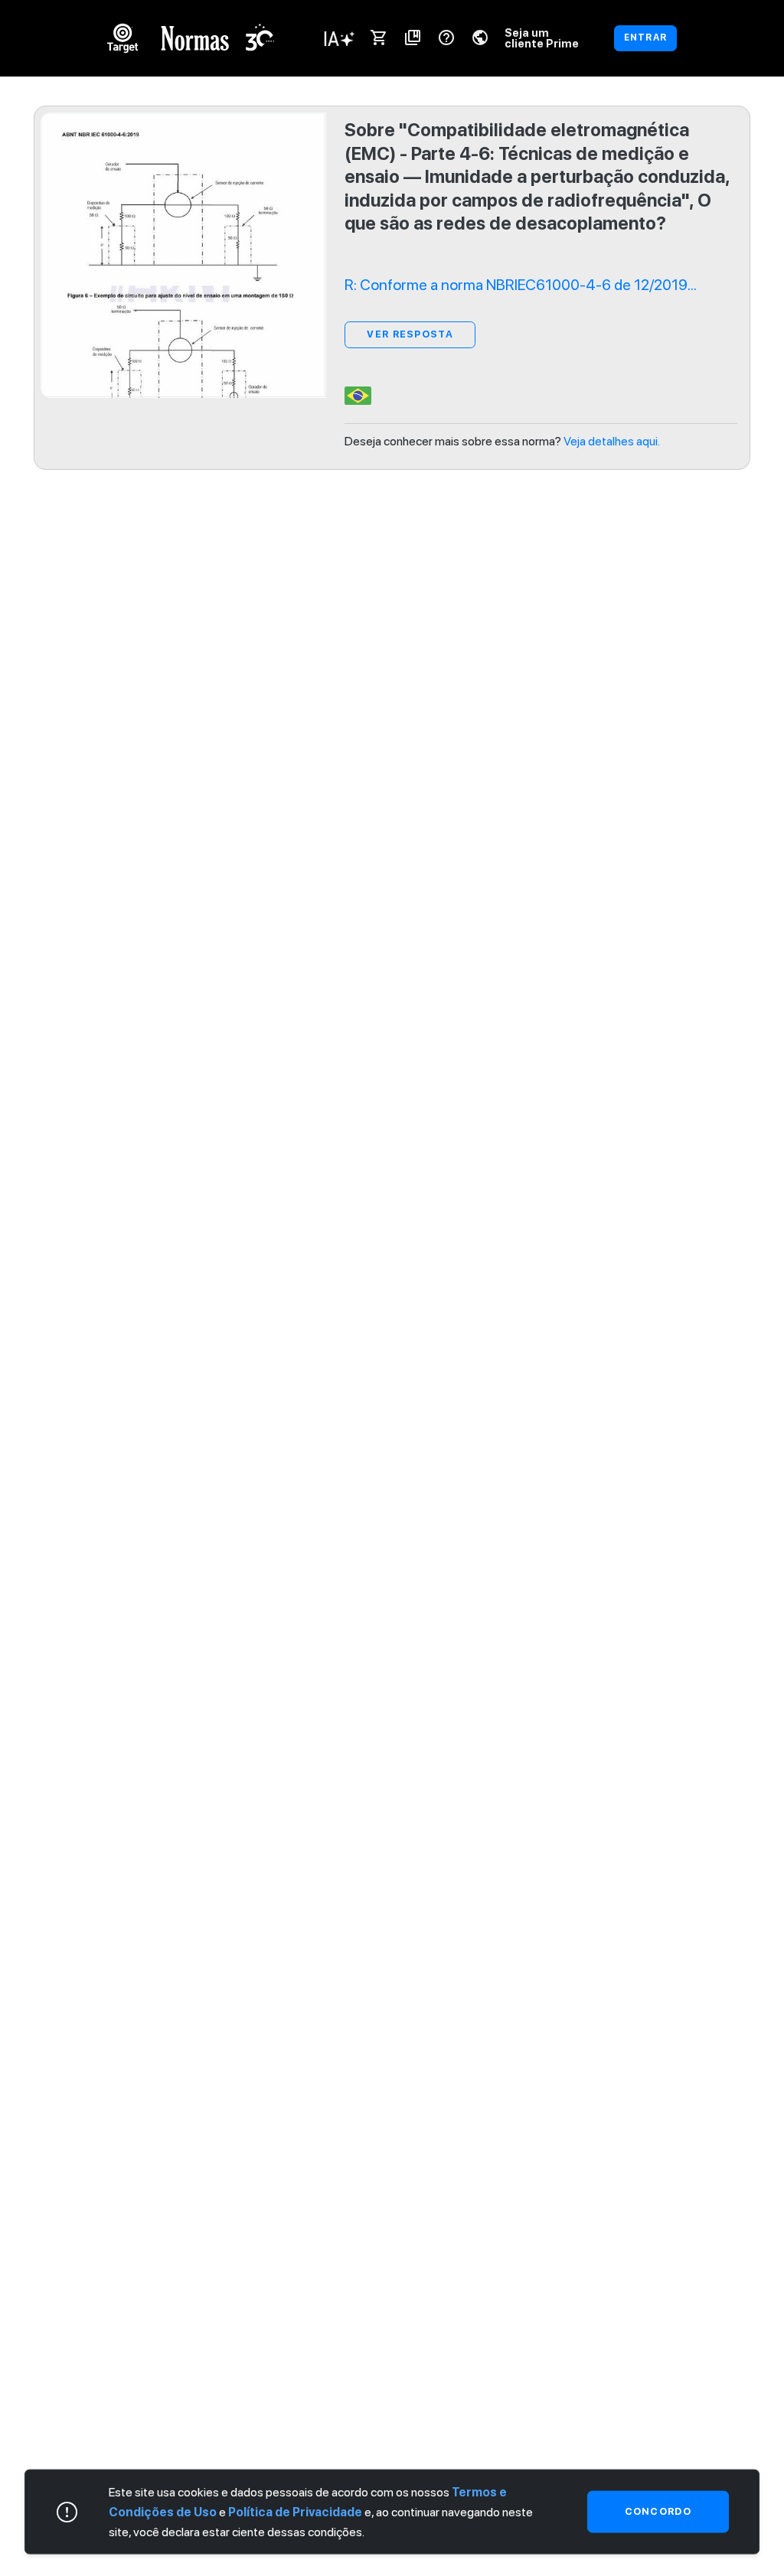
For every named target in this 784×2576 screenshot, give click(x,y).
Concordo (658, 2511)
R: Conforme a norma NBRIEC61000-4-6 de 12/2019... (521, 285)
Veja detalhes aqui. (612, 441)
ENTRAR (645, 37)
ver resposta (410, 334)
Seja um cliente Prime (542, 38)
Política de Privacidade (295, 2511)
